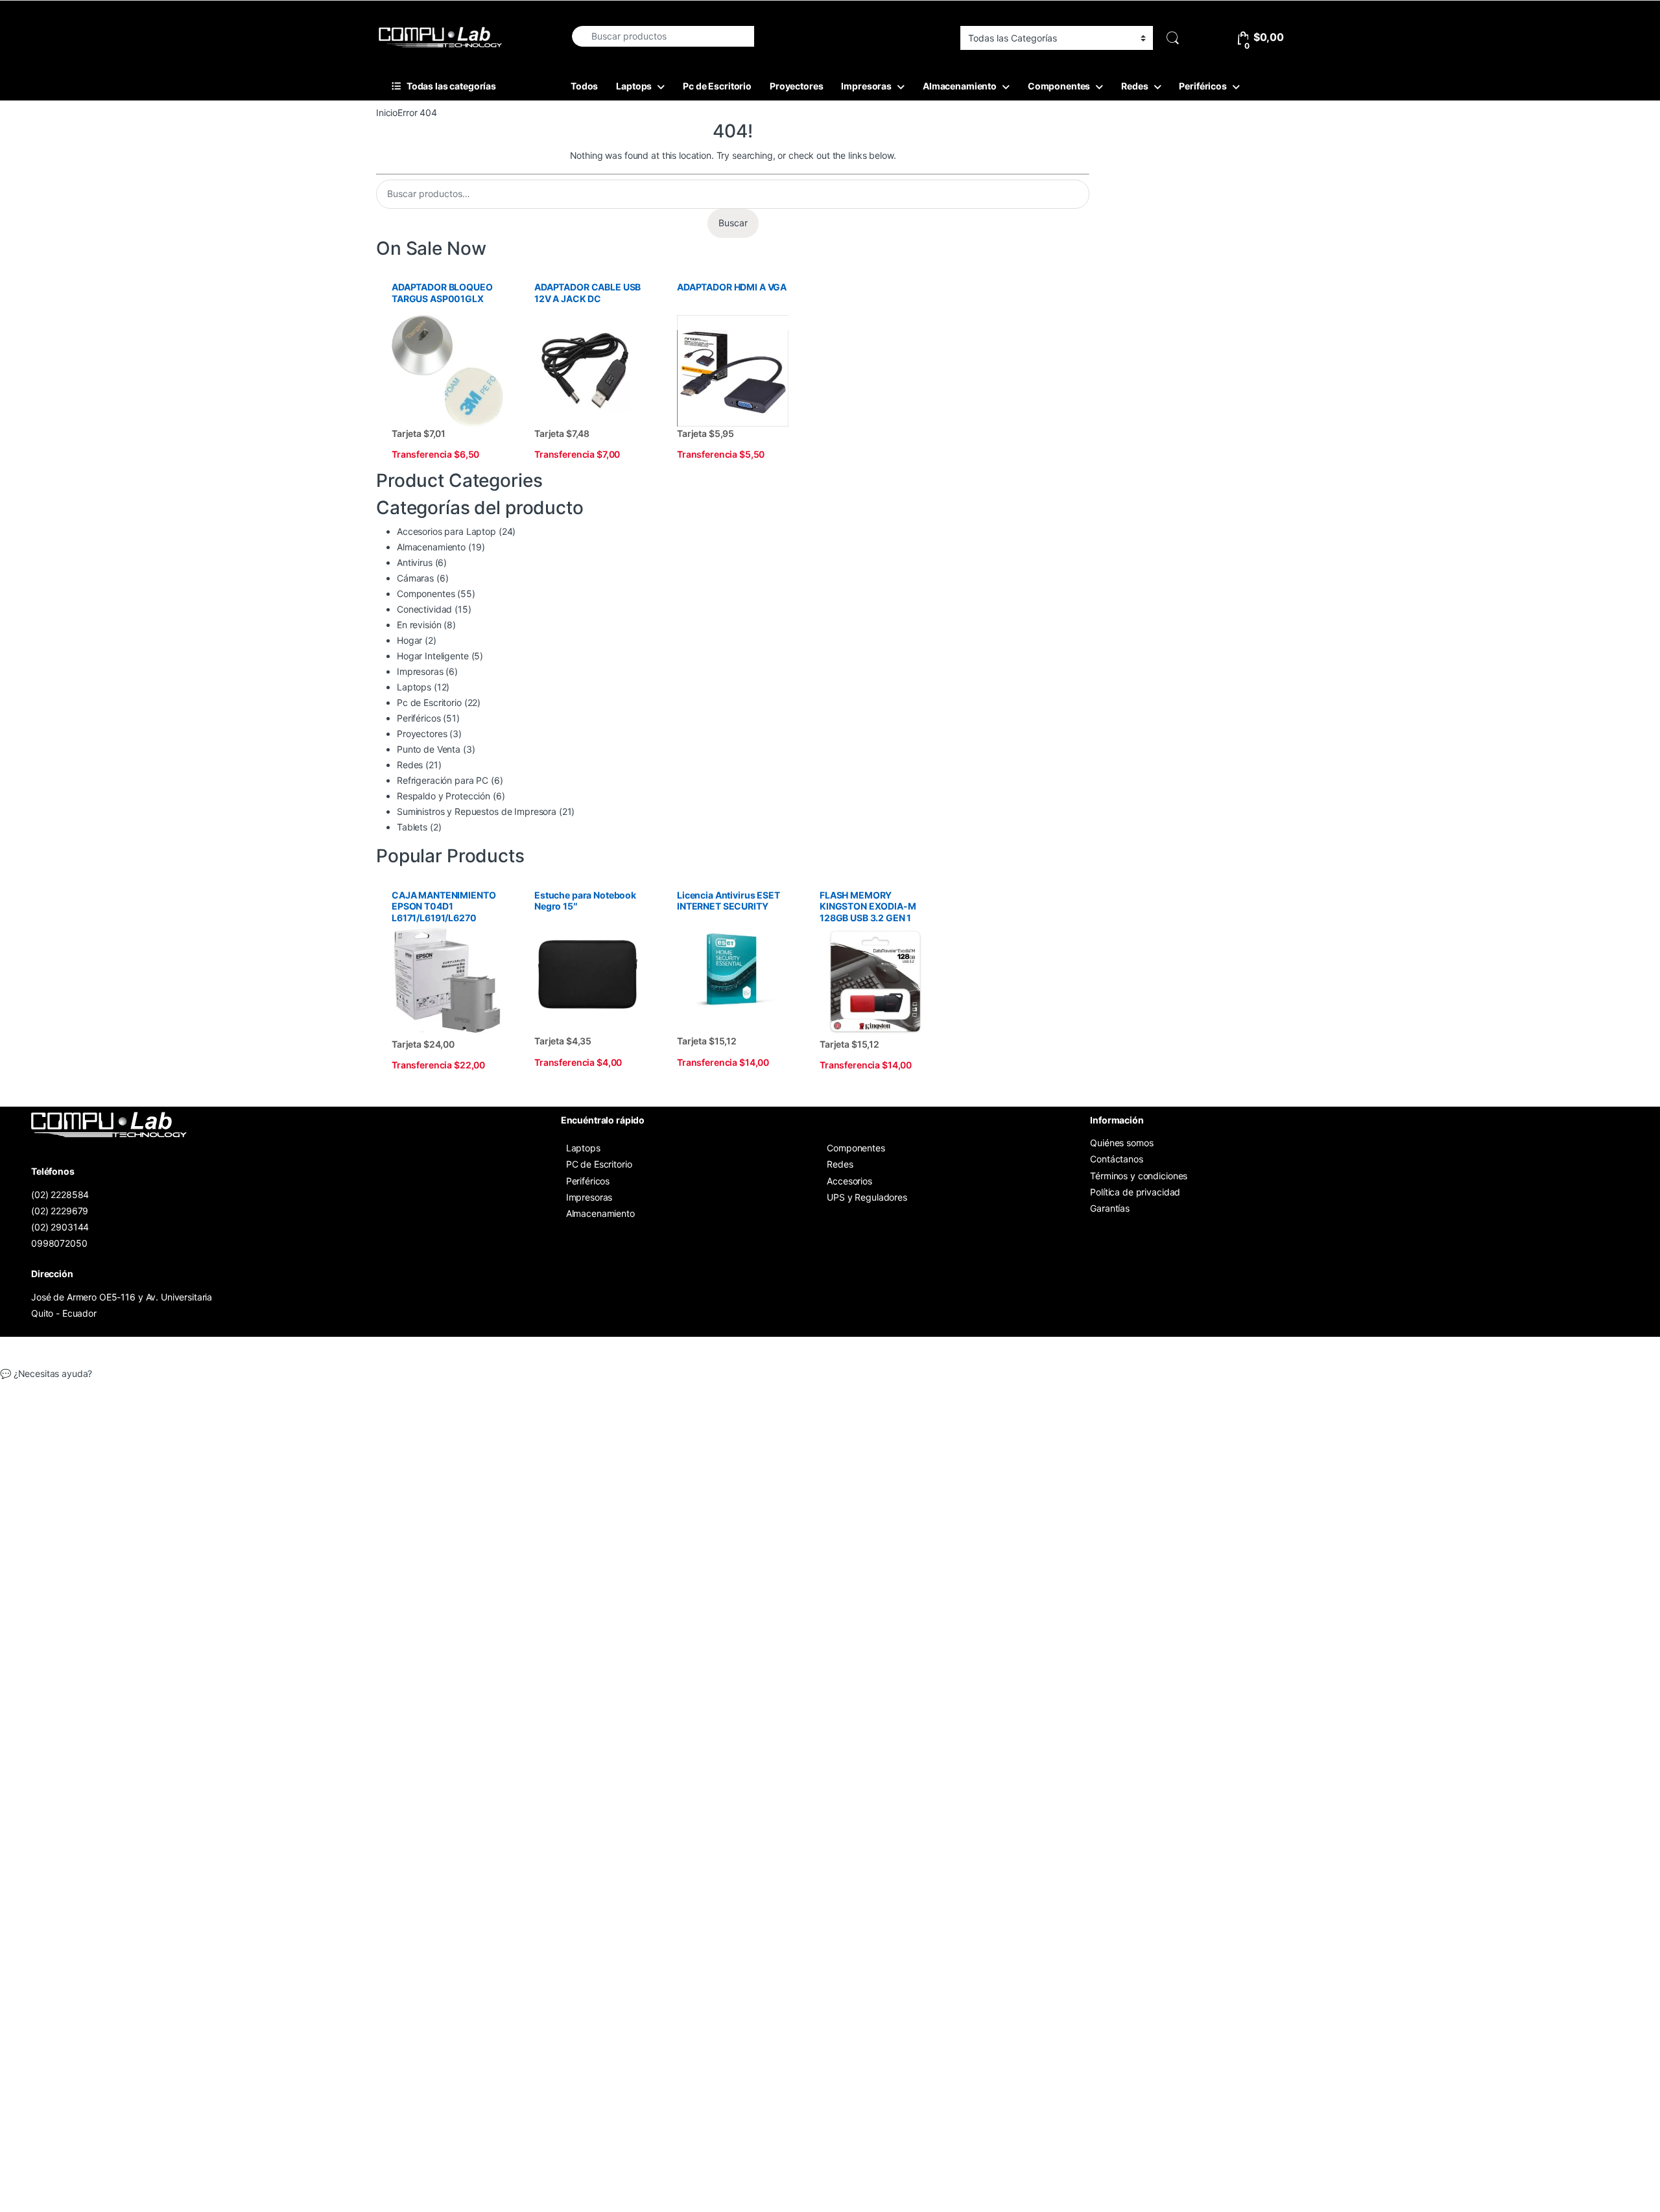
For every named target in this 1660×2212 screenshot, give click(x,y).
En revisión (419, 625)
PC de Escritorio (599, 1164)
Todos (584, 86)
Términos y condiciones (1139, 1176)
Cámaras (415, 578)
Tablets (412, 827)
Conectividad (424, 609)
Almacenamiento (960, 86)
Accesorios (849, 1181)
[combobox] (662, 36)
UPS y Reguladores (867, 1197)
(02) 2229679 (60, 1211)
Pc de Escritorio (717, 86)
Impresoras (866, 86)
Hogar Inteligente (433, 656)
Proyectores (796, 86)
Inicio (387, 112)
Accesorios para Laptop (446, 531)
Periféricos (1203, 86)
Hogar (409, 640)
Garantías (1110, 1208)
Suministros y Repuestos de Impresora (477, 811)
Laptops (634, 86)
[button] (830, 1374)
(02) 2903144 (60, 1227)
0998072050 (59, 1243)
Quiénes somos (1121, 1143)
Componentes (1059, 86)
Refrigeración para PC (443, 780)
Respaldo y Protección (444, 796)
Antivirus (415, 562)
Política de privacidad (1135, 1192)
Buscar (733, 223)
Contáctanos (1116, 1159)
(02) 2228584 (60, 1194)
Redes (1134, 86)
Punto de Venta (429, 749)
